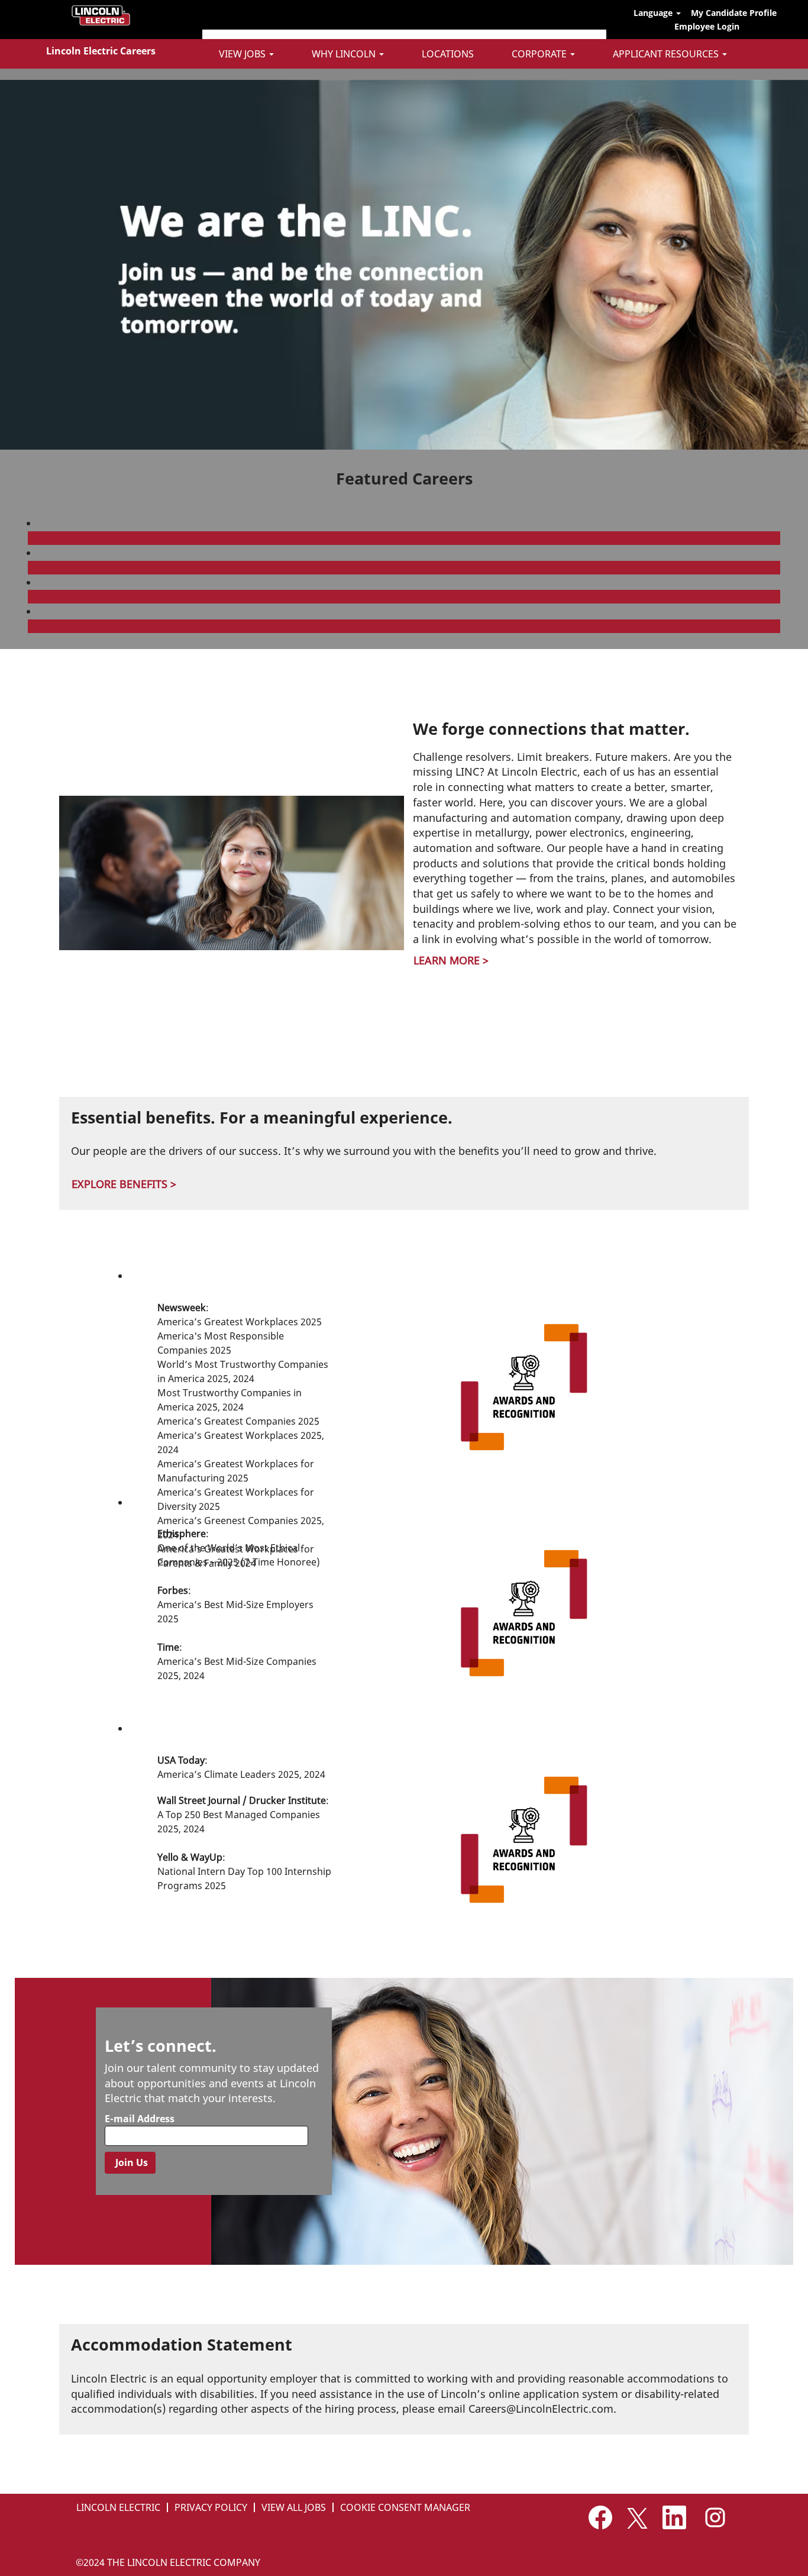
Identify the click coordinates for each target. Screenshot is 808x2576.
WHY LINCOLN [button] (345, 54)
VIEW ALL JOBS (294, 2507)
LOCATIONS (448, 54)
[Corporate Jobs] (31, 538)
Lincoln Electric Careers (101, 51)
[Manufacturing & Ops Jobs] (31, 567)
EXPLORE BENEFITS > (124, 1184)
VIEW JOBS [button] (243, 54)
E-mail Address (140, 2119)
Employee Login (707, 26)
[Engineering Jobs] (31, 626)
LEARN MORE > (451, 960)
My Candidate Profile (734, 13)
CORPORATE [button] (540, 54)
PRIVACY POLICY (211, 2507)
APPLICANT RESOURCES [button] (667, 54)
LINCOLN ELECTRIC (118, 2507)
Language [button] (654, 13)
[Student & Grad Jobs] (31, 596)
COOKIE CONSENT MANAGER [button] (405, 2507)
